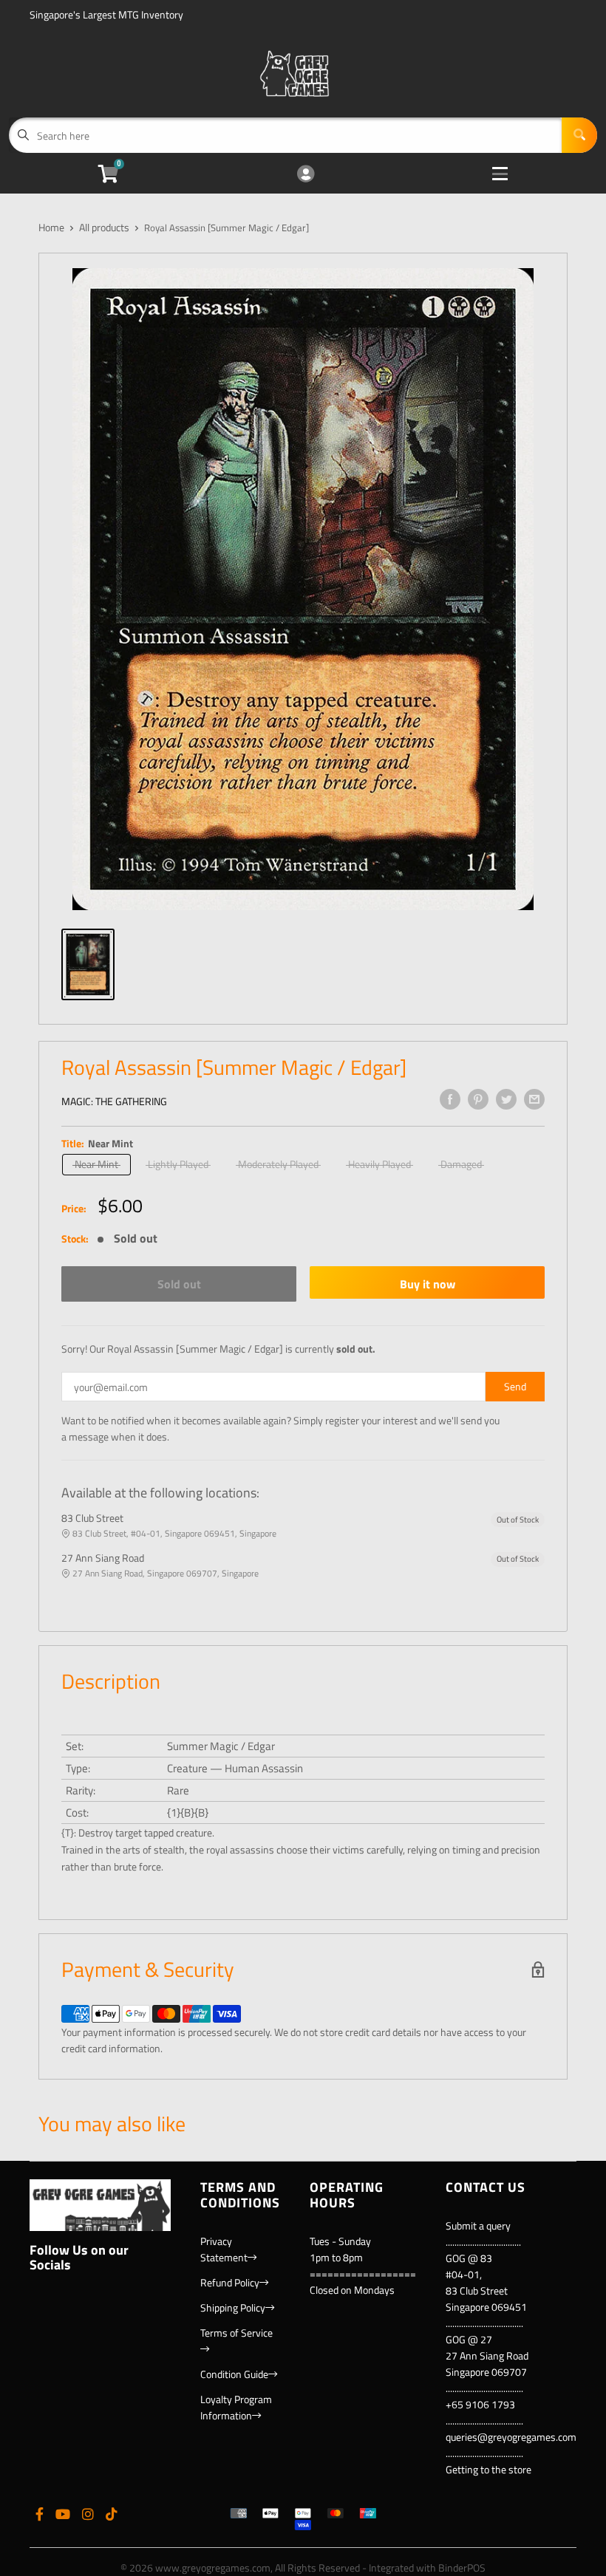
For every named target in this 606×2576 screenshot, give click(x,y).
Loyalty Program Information (236, 2407)
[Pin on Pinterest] (478, 1099)
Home (51, 227)
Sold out (179, 1284)
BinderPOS (462, 2568)
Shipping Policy (233, 2307)
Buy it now (428, 1284)
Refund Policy (230, 2282)
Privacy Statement (224, 2249)
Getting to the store (488, 2469)
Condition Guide (234, 2374)
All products (104, 227)
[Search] (579, 135)
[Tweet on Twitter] (506, 1099)
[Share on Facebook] (450, 1099)
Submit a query (478, 2225)
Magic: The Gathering (114, 1101)
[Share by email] (534, 1099)
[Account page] (306, 175)
